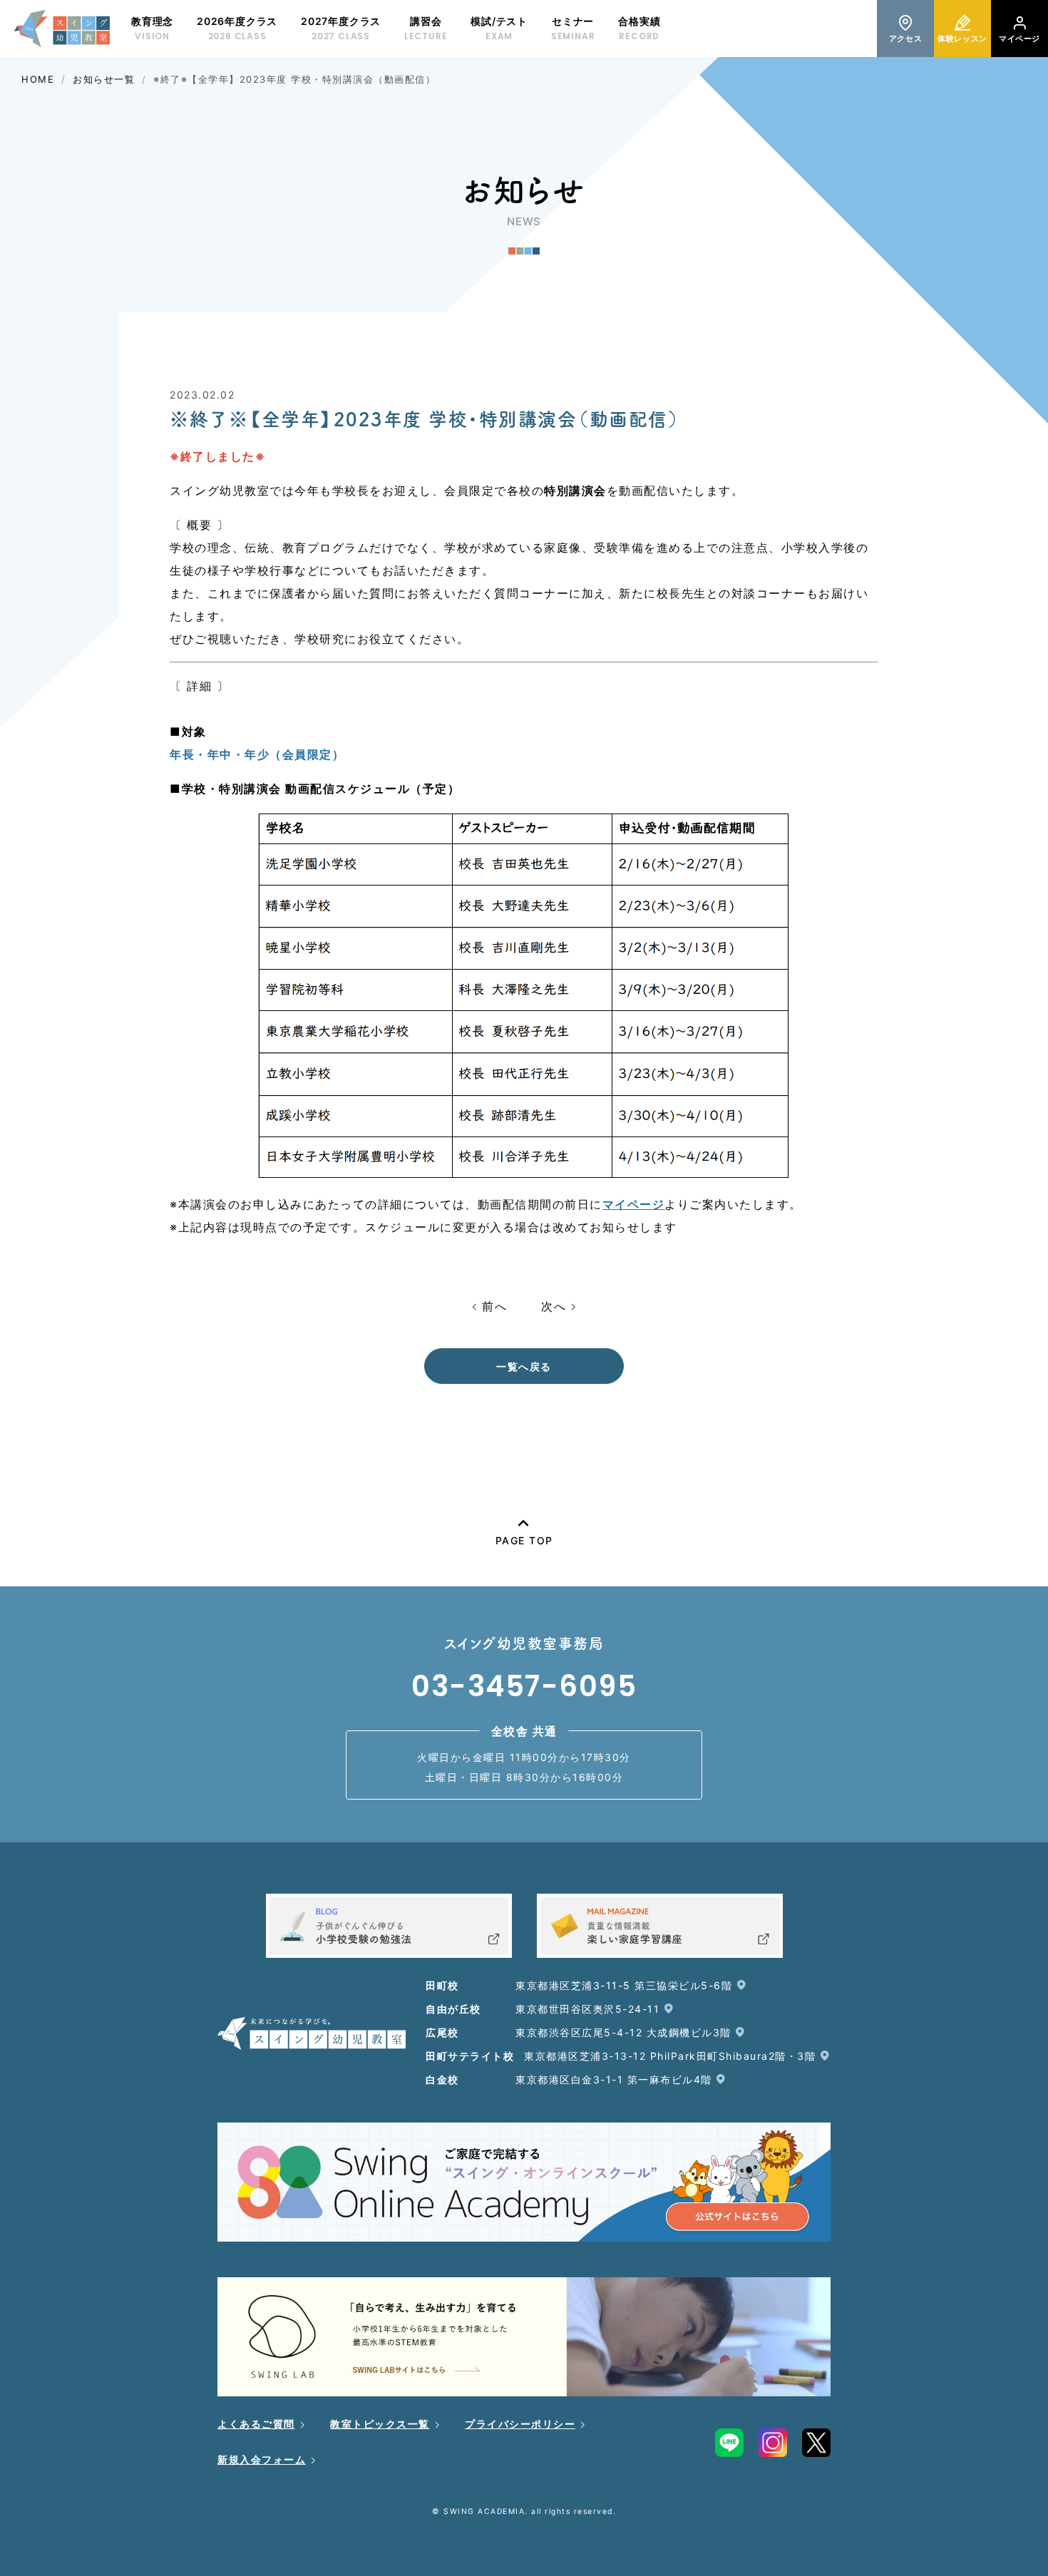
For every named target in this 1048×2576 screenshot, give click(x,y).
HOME (38, 79)
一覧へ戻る (524, 1366)
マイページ (634, 1204)
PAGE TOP (524, 1540)
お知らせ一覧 (104, 79)
